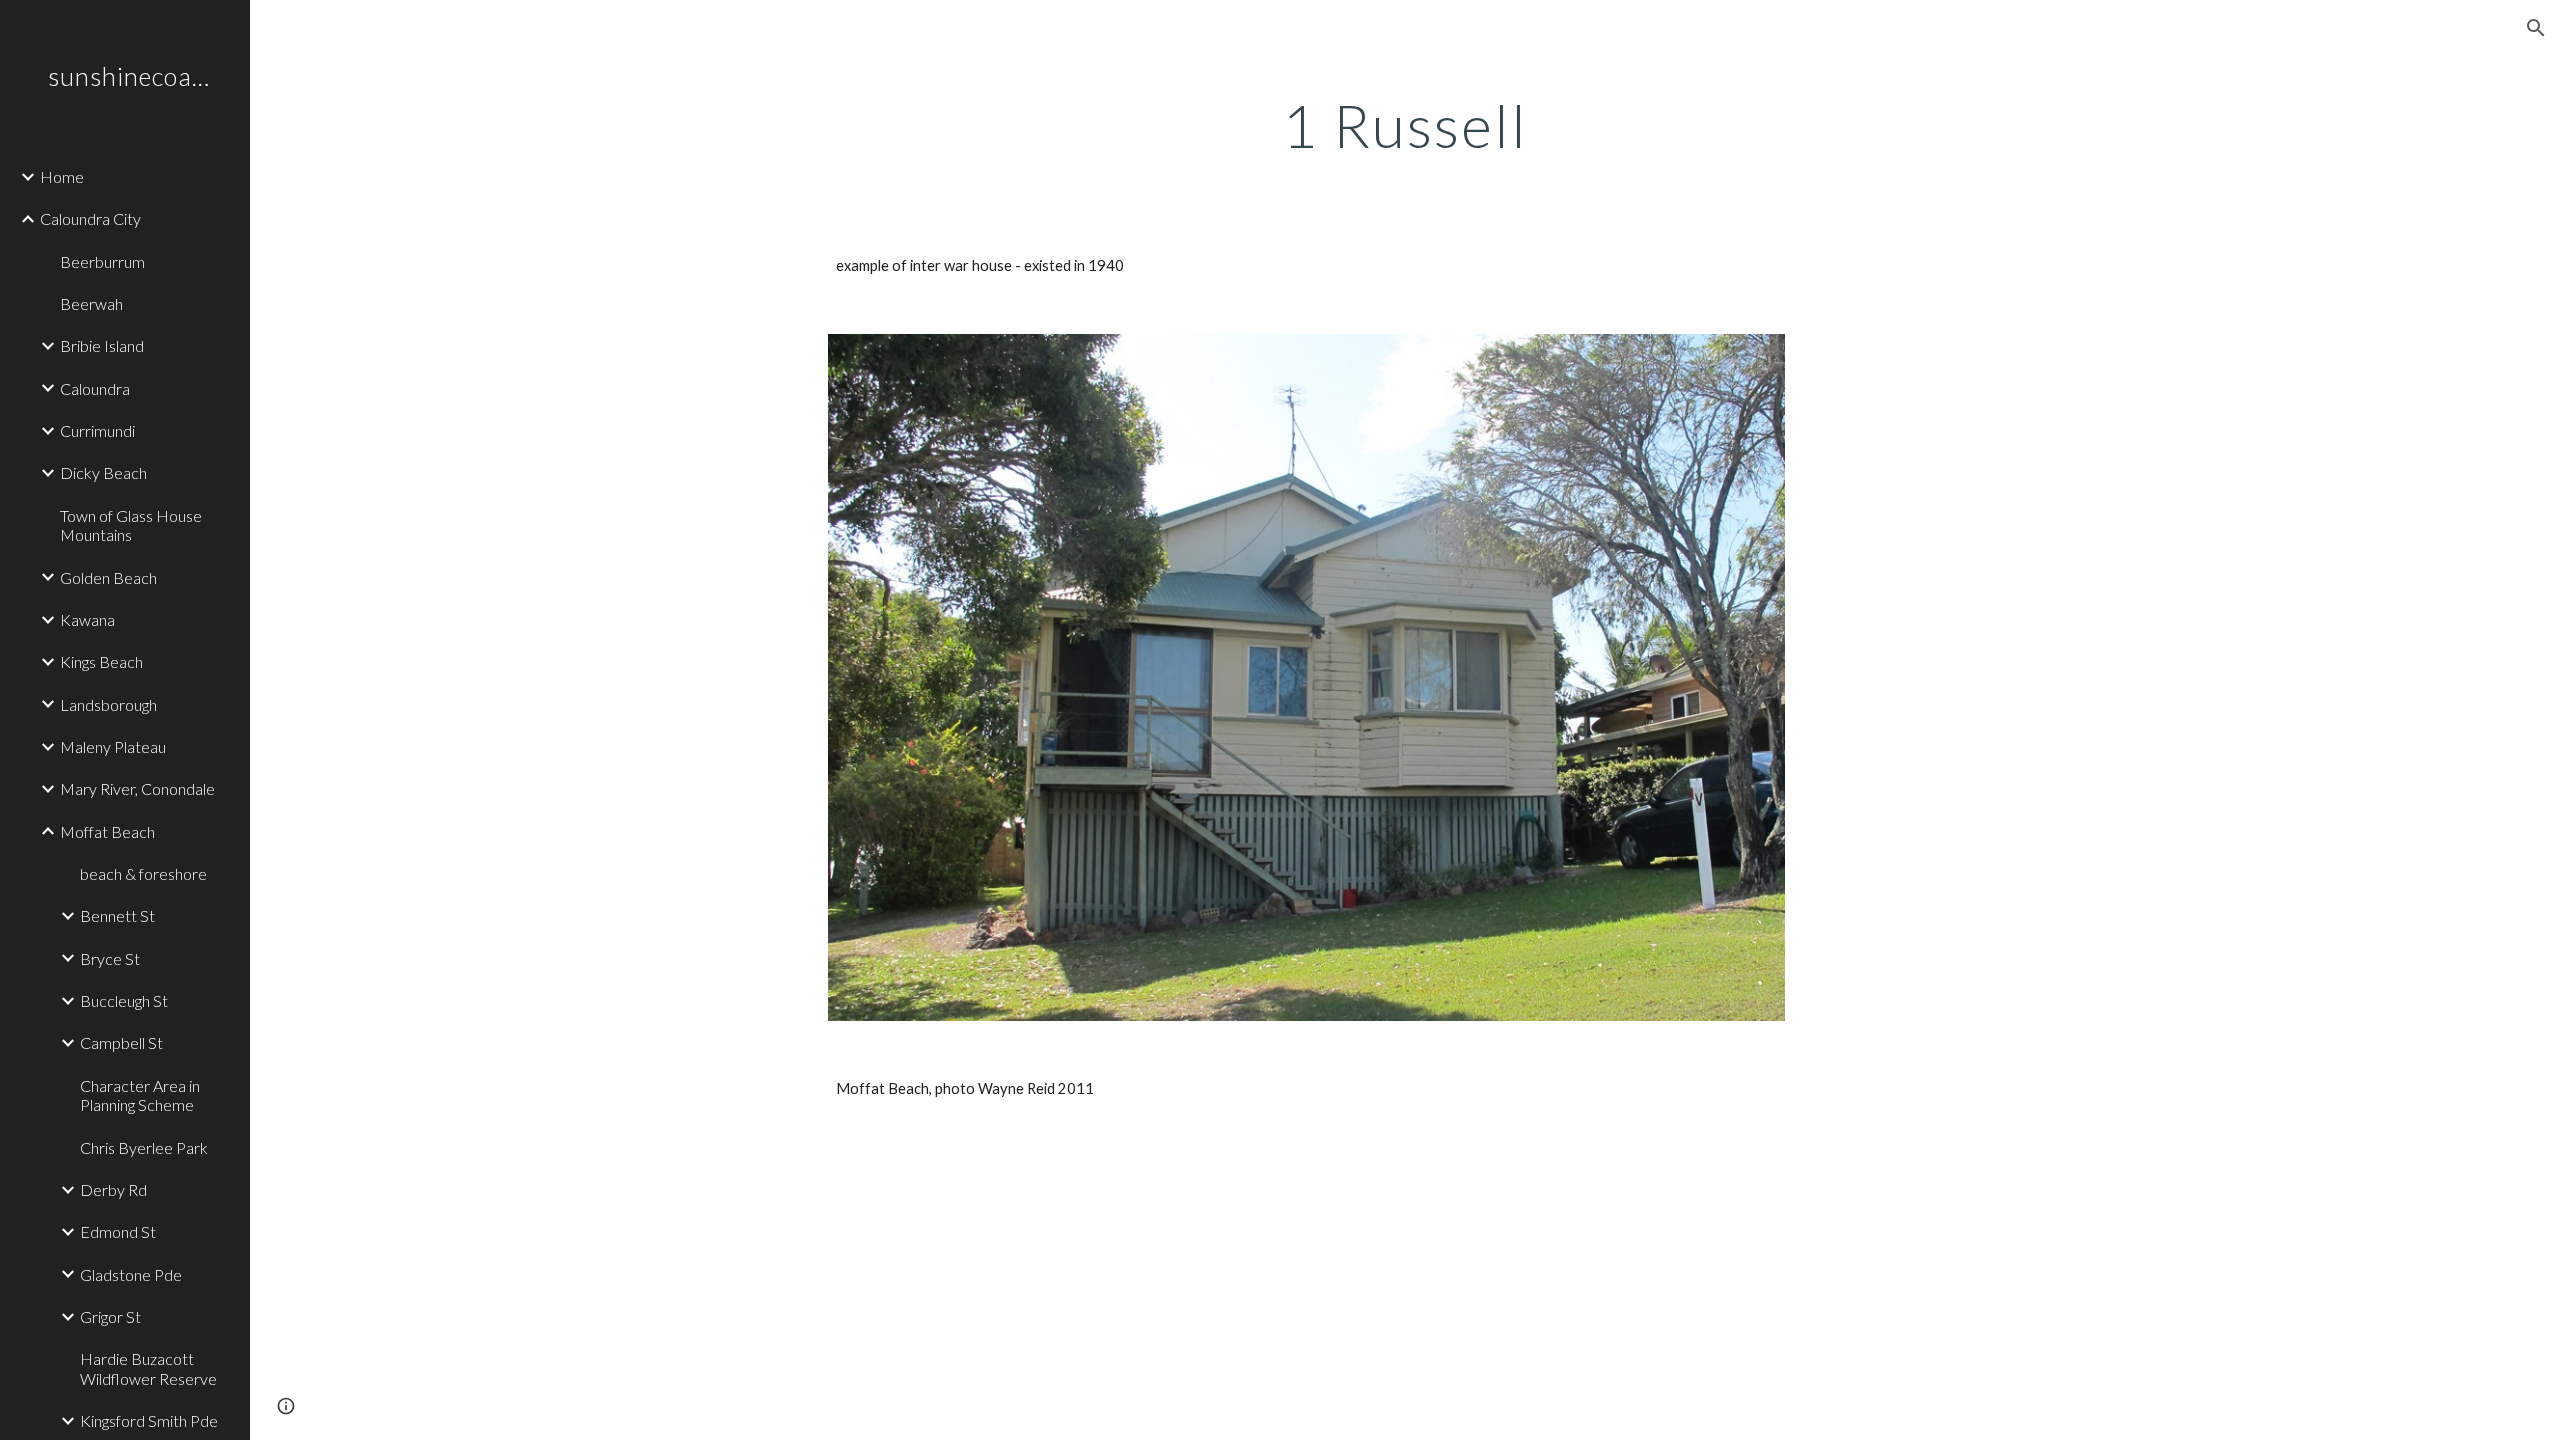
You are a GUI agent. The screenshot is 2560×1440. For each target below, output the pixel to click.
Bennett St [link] (117, 915)
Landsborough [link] (108, 704)
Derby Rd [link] (113, 1189)
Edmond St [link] (118, 1231)
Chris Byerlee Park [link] (144, 1147)
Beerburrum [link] (102, 261)
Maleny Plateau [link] (113, 746)
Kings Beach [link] (101, 661)
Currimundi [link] (97, 430)
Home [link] (62, 176)
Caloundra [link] (95, 388)
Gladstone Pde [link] (131, 1274)
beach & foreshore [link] (143, 873)
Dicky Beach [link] (103, 472)
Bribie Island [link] (102, 345)
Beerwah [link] (91, 303)
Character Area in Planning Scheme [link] (140, 1095)
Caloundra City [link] (90, 218)
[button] (2536, 28)
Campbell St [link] (121, 1042)
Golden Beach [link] (108, 577)
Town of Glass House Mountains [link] (131, 525)
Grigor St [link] (110, 1316)
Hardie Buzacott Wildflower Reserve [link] (148, 1368)
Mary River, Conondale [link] (137, 788)
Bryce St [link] (110, 958)
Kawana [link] (87, 619)
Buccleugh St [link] (124, 1000)
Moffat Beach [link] (107, 831)
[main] (1405, 125)
